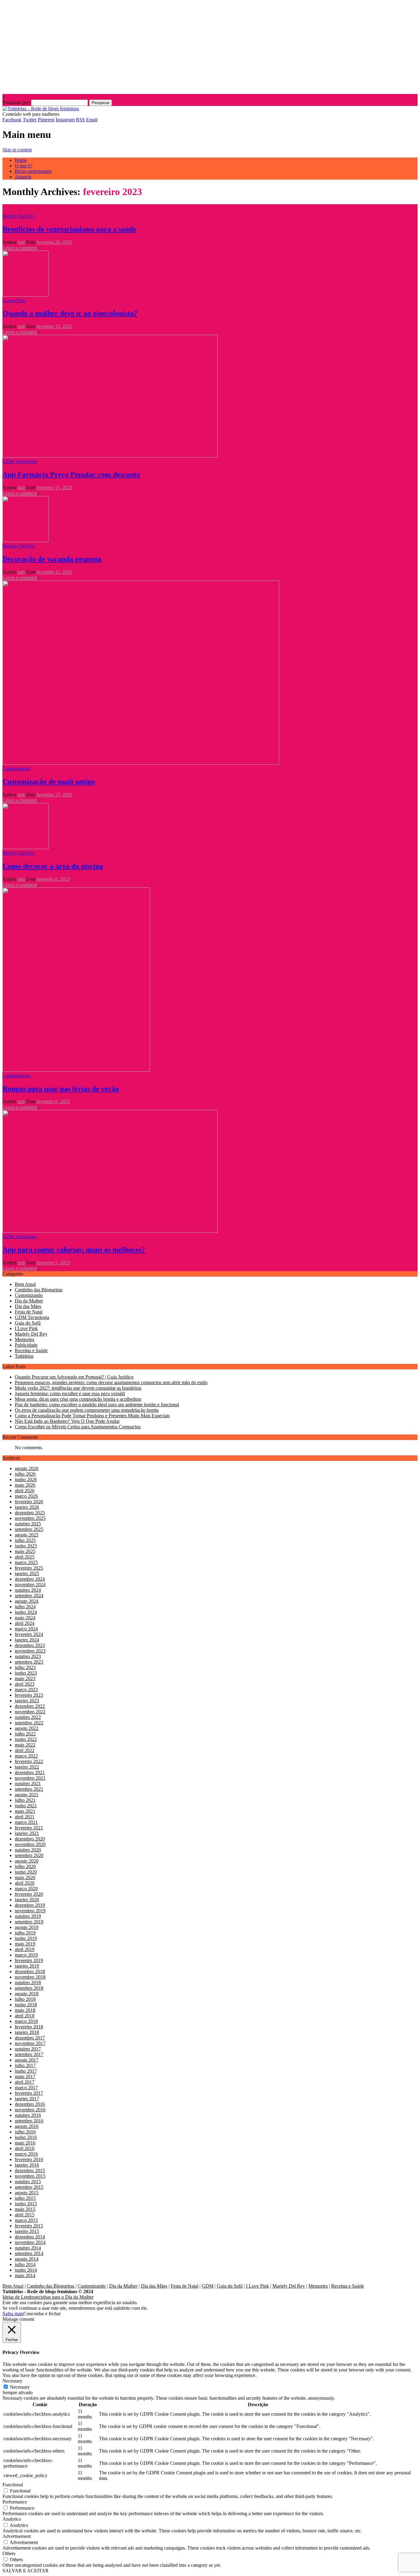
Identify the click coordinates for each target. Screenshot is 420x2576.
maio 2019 (25, 1944)
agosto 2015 (27, 2193)
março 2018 (26, 2021)
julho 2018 (25, 1999)
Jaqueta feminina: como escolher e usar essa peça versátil (70, 1393)
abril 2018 (25, 2016)
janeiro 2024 (27, 1640)
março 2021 (26, 1822)
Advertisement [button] (17, 2536)
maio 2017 (25, 2076)
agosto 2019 (27, 1927)
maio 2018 (25, 2010)
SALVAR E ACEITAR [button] (26, 2571)
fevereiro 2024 (29, 1634)
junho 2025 (26, 1546)
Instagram (65, 120)
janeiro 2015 (27, 2231)
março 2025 (26, 1562)
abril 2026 (25, 1491)
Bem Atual (25, 1284)
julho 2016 (25, 2132)
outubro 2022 (28, 1717)
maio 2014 (25, 2275)
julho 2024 (25, 1607)
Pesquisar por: (16, 102)
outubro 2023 (28, 1656)
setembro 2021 (29, 1789)
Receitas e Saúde (31, 1350)
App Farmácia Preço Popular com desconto (71, 474)
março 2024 (26, 1629)
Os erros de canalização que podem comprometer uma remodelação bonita (87, 1410)
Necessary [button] (12, 2381)
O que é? (24, 166)
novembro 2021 (30, 1778)
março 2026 (26, 1496)
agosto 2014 (27, 2259)
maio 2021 (25, 1811)
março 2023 (26, 1690)
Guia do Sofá (28, 1323)
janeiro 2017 (27, 2099)
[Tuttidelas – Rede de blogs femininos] (41, 109)
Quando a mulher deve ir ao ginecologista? (70, 313)
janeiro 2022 (27, 1767)
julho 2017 (25, 2065)
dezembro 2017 (30, 2038)
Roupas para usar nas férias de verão (61, 1089)
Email (92, 120)
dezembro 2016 (30, 2104)
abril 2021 (25, 1817)
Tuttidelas (24, 1356)
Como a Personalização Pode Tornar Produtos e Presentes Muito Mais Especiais (92, 1416)
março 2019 (26, 1955)
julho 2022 (25, 1734)
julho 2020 (25, 1866)
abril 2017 (25, 2082)
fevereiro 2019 (29, 1960)
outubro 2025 (28, 1524)
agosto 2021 (27, 1795)
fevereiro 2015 (29, 2226)
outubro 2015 (28, 2182)
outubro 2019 (28, 1916)
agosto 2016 (27, 2126)
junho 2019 (26, 1938)
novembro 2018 (30, 1977)
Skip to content (17, 150)
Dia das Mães (28, 1306)
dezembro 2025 (30, 1513)
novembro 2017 (30, 2043)
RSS (80, 120)
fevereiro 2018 (29, 2027)
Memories (24, 1339)
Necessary (20, 2387)
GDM (208, 2286)
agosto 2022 (27, 1728)
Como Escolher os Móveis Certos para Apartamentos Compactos (78, 1427)
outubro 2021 (28, 1784)
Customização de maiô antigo (49, 782)
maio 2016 (25, 2143)
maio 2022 (25, 1745)
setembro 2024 (29, 1596)
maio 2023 (25, 1678)
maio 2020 (25, 1877)
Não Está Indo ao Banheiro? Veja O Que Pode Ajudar (67, 1421)
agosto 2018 (27, 1994)
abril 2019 (25, 1949)
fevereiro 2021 (29, 1828)
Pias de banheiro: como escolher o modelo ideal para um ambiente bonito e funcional (97, 1405)
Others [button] (9, 2553)
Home (21, 160)
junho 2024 (26, 1612)
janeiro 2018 (27, 2032)
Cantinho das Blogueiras (39, 1290)
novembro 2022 (30, 1712)
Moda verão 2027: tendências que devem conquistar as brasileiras (78, 1388)
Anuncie (23, 177)
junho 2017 (26, 2071)
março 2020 (26, 1889)
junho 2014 (26, 2270)
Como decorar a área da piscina (53, 866)
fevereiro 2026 (29, 1502)
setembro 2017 (29, 2054)
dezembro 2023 (30, 1645)
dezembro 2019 (30, 1905)
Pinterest (46, 120)
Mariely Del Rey (19, 216)
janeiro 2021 (27, 1833)
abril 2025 (25, 1557)
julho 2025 (25, 1540)
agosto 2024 (27, 1601)
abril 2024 (25, 1623)
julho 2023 (25, 1667)
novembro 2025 (30, 1518)
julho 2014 (25, 2264)
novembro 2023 (30, 1651)
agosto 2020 (27, 1861)
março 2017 (26, 2088)
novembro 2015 (30, 2176)
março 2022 (26, 1756)
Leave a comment (20, 248)
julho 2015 (25, 2198)
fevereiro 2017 (29, 2093)
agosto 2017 (27, 2060)
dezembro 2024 (30, 1579)
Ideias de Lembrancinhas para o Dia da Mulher (48, 2297)
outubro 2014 (28, 2248)
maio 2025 (25, 1551)
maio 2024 (25, 1618)
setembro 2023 (29, 1662)
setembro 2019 (29, 1922)
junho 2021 (26, 1806)
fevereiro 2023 (29, 1695)
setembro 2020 (29, 1855)
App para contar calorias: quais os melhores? (74, 1250)
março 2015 (26, 2220)
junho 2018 (26, 2005)
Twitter (30, 120)
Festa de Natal (29, 1312)
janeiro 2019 (27, 1966)
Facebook (12, 120)
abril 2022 (25, 1750)
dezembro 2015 (30, 2170)
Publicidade (26, 1345)
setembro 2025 (29, 1529)
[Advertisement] (210, 45)
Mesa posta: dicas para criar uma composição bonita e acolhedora (78, 1399)
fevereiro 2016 (29, 2159)
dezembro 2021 (30, 1772)
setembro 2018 (29, 1988)
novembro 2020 (30, 1844)
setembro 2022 (29, 1723)
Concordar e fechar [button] (42, 2314)
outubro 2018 (28, 1983)
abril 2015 (25, 2215)
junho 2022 (26, 1739)
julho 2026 (25, 1474)
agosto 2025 (27, 1535)
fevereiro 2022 (29, 1761)
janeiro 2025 (27, 1573)
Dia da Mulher (29, 1301)
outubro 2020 (28, 1850)
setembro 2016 (29, 2121)
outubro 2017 (28, 2049)
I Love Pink (14, 301)
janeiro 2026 (27, 1507)
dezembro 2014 (30, 2237)
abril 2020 (25, 1883)
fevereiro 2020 (29, 1894)
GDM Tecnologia (20, 461)
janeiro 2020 (27, 1900)
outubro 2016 (28, 2115)
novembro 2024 (30, 1585)
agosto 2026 (27, 1468)
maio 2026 (25, 1485)
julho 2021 (25, 1800)
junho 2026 (26, 1479)
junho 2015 (26, 2204)
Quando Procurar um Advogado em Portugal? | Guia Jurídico (74, 1377)
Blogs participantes (33, 171)
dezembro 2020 (30, 1839)
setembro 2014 (29, 2253)
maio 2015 (25, 2209)
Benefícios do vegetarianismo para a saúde (69, 229)
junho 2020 (26, 1872)
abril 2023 (25, 1684)
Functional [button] (13, 2485)
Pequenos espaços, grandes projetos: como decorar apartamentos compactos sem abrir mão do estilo (111, 1382)
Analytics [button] (12, 2519)
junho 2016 (26, 2137)
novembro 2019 (30, 1911)
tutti (21, 242)
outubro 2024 (28, 1590)
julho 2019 (25, 1933)
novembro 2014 (30, 2242)
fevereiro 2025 (29, 1568)
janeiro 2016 (27, 2165)
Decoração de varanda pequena (52, 559)
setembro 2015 (29, 2187)
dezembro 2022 (30, 1706)
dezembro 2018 (30, 1971)
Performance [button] (15, 2502)
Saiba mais (13, 2314)
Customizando (16, 769)
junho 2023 (26, 1673)
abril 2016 (25, 2148)
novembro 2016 (30, 2110)
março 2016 (26, 2154)
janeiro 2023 (27, 1701)
